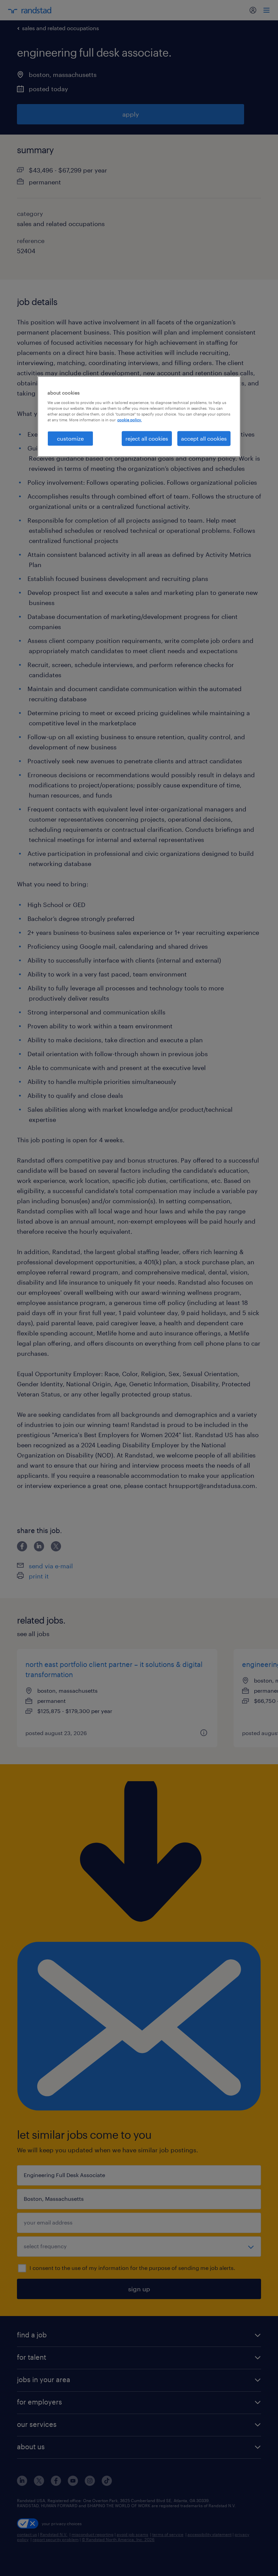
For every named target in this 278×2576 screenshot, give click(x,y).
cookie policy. (130, 420)
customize (70, 438)
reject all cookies (147, 438)
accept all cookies (204, 438)
